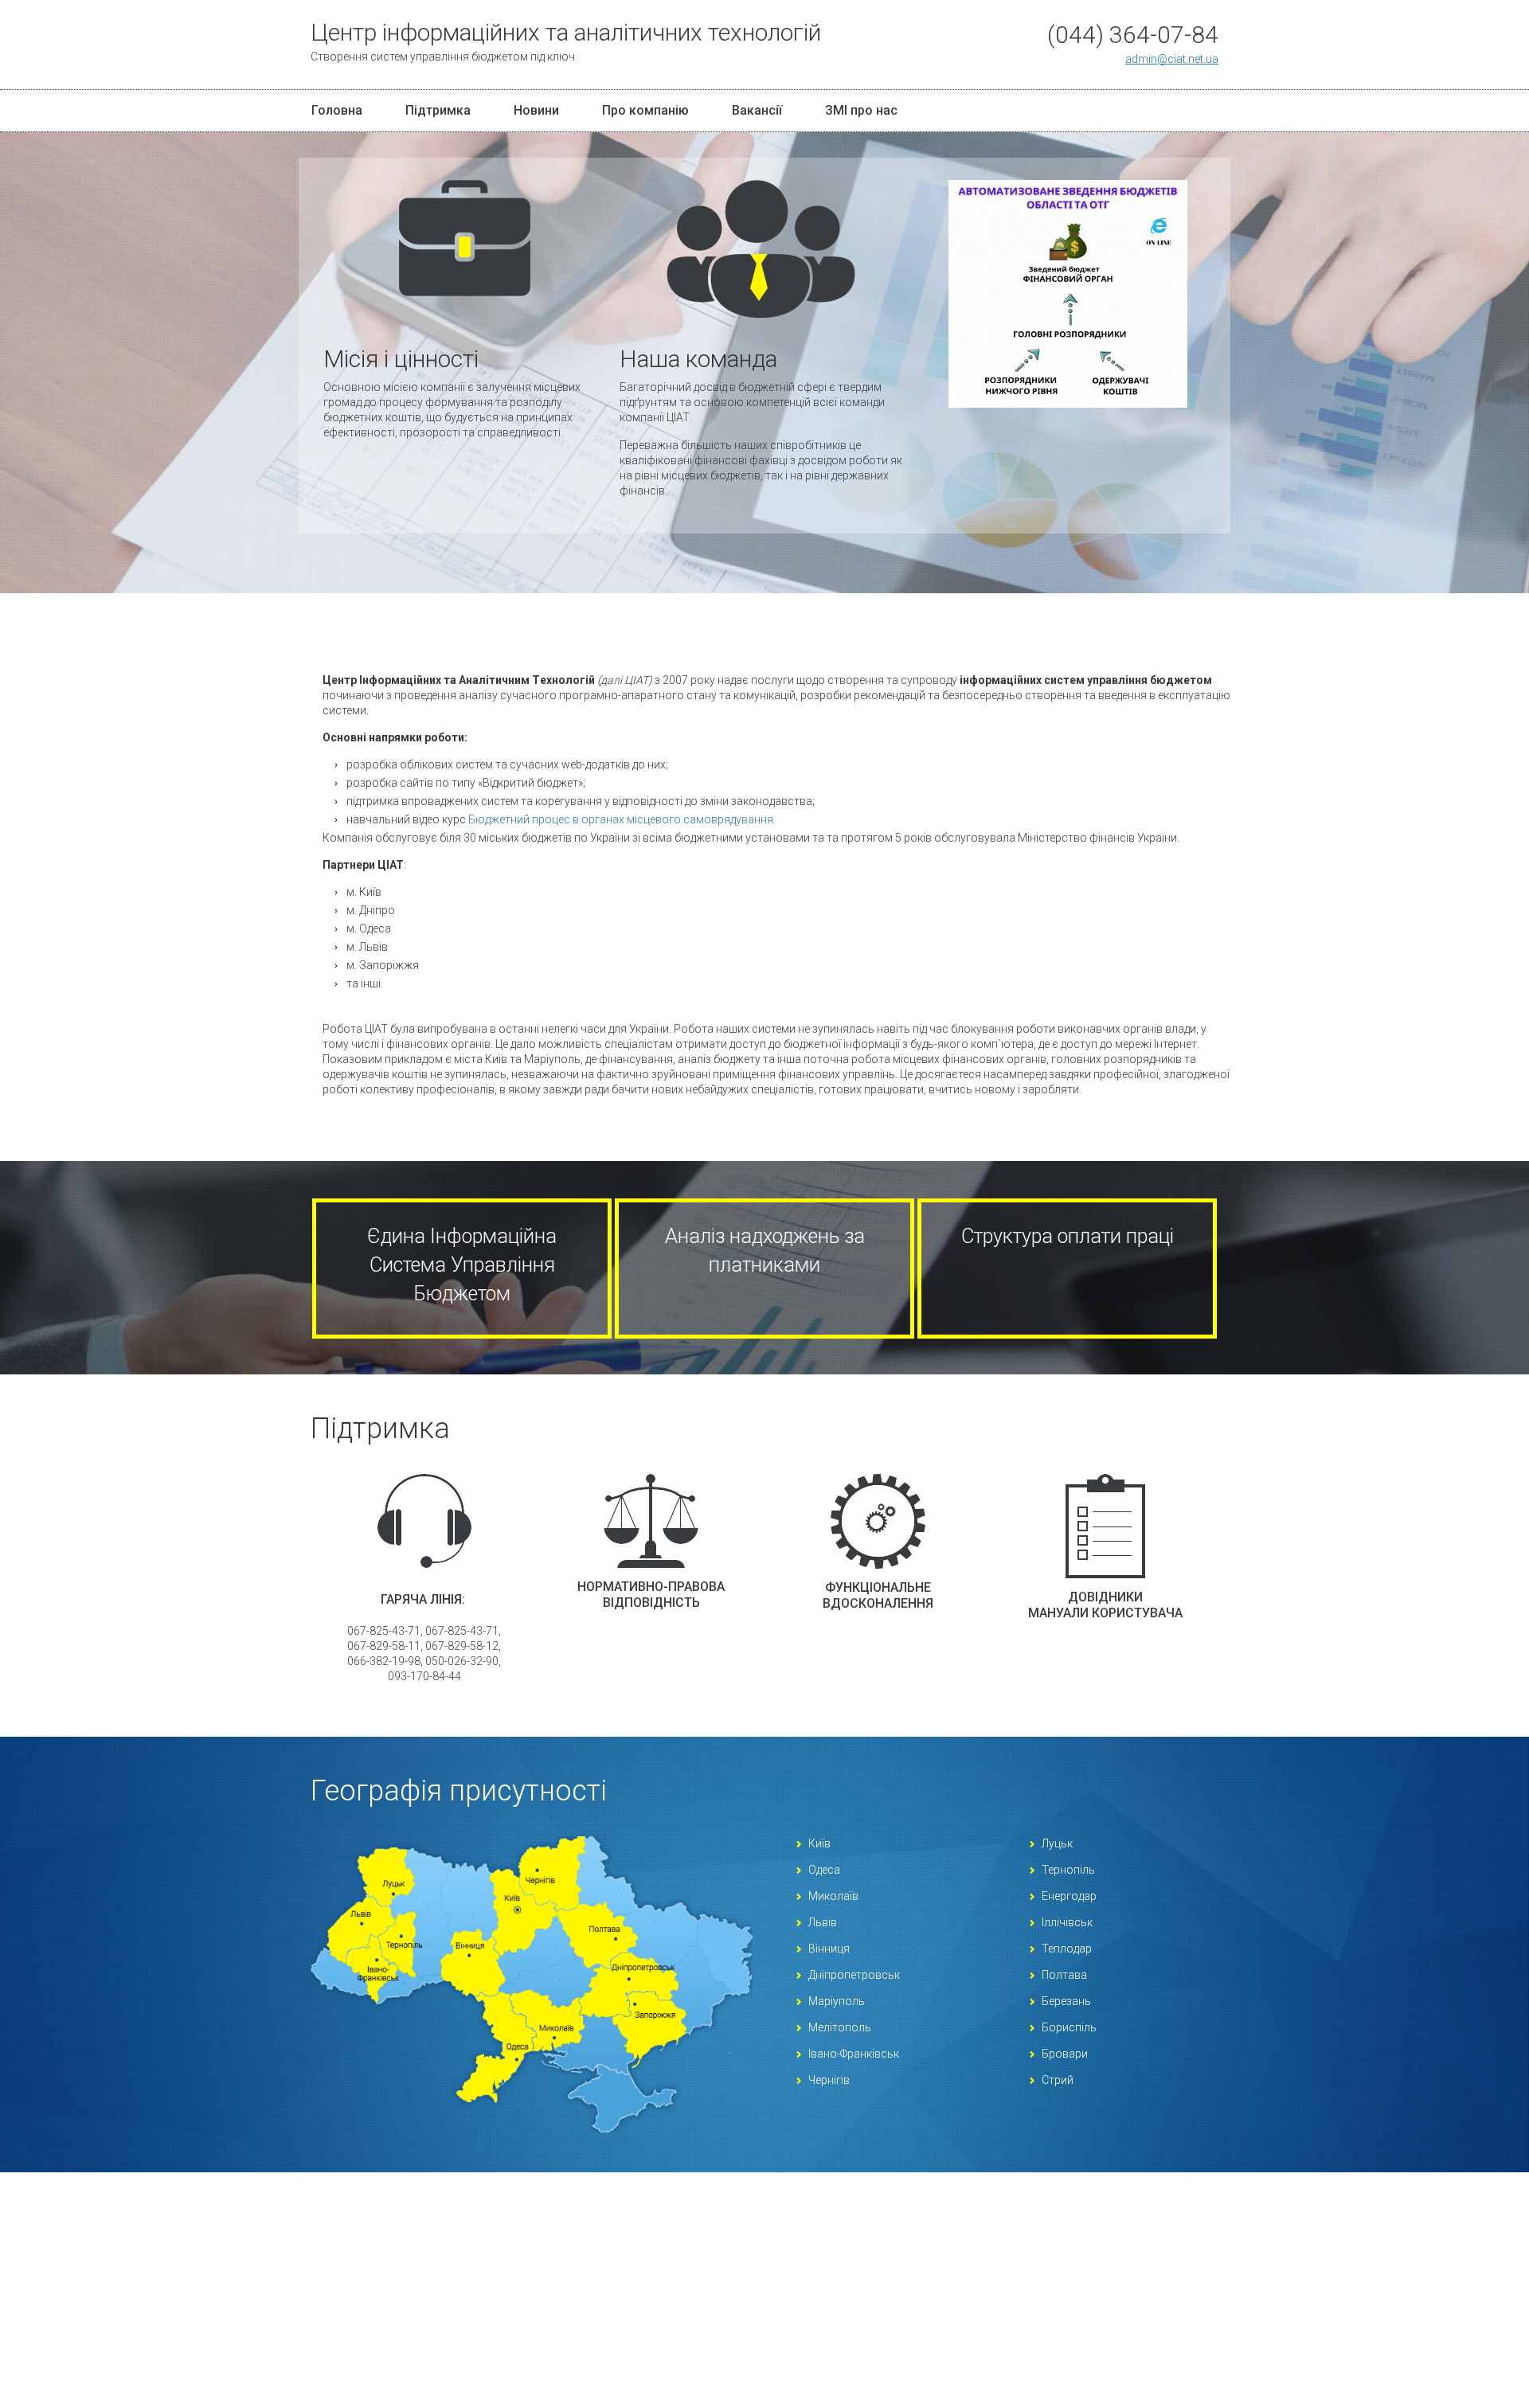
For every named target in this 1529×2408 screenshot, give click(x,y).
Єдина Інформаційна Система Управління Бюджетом (462, 1265)
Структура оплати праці (1068, 1236)
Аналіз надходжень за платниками (765, 1251)
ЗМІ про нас (861, 110)
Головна (337, 110)
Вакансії (757, 110)
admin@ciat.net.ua (1172, 59)
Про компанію (645, 110)
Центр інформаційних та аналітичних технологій (566, 42)
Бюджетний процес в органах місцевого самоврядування (621, 819)
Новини (536, 110)
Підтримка (438, 110)
